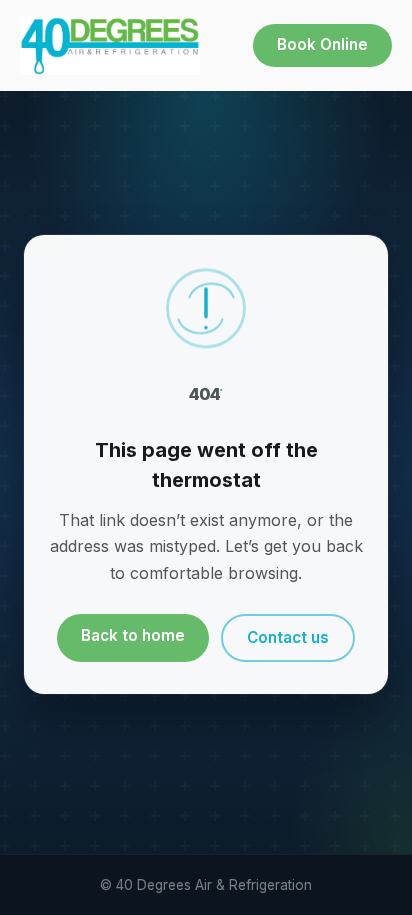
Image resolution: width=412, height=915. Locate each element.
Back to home (133, 635)
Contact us (288, 637)
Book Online (322, 44)
